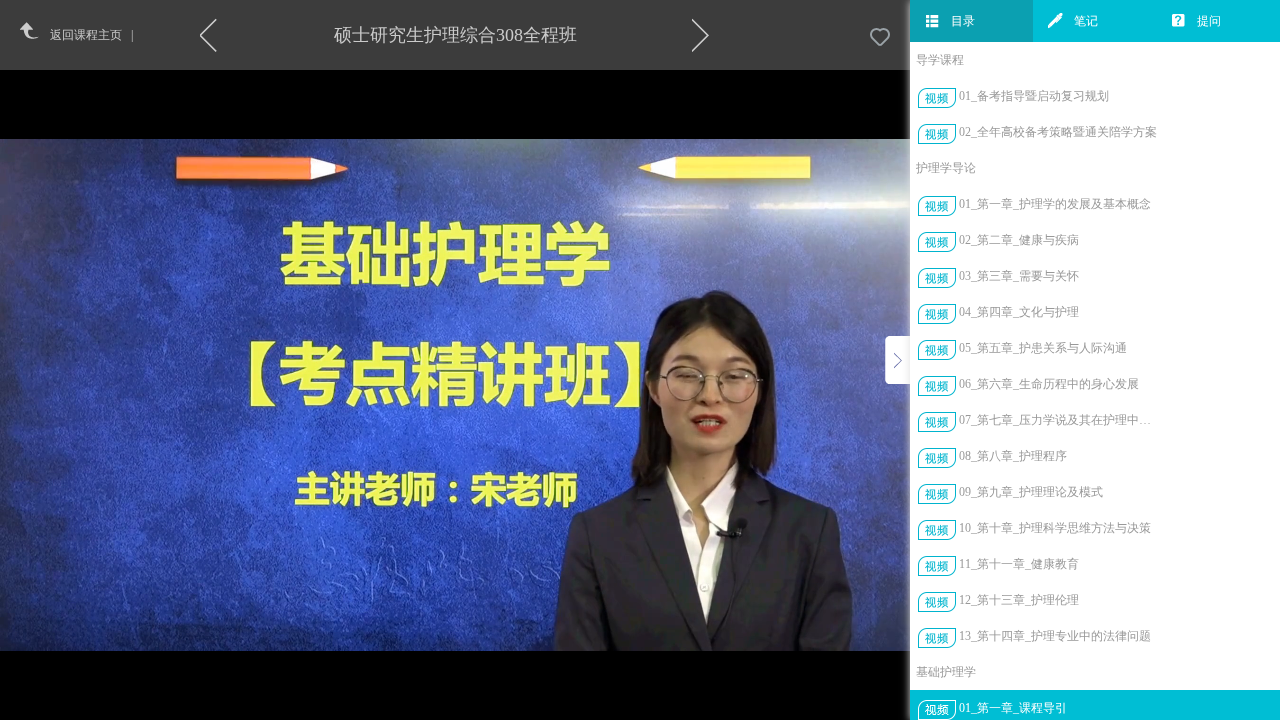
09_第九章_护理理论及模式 (1031, 492)
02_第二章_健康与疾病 (1019, 240)
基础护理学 (946, 672)
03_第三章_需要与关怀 (1019, 276)
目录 (963, 21)
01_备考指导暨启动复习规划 (1034, 96)
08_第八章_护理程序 (1013, 456)
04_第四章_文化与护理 (1019, 312)
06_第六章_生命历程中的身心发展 (1049, 384)
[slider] (504, 705)
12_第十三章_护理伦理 (1019, 600)
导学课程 (940, 60)
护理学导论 (946, 168)
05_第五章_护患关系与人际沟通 (1043, 348)
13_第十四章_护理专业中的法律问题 (1055, 636)
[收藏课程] (880, 38)
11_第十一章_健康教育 (1019, 564)
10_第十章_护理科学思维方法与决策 (1055, 528)
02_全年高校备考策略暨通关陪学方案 (1058, 132)
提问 (1209, 21)
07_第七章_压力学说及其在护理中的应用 (1058, 420)
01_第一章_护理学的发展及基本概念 (1055, 204)
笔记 (1086, 21)
